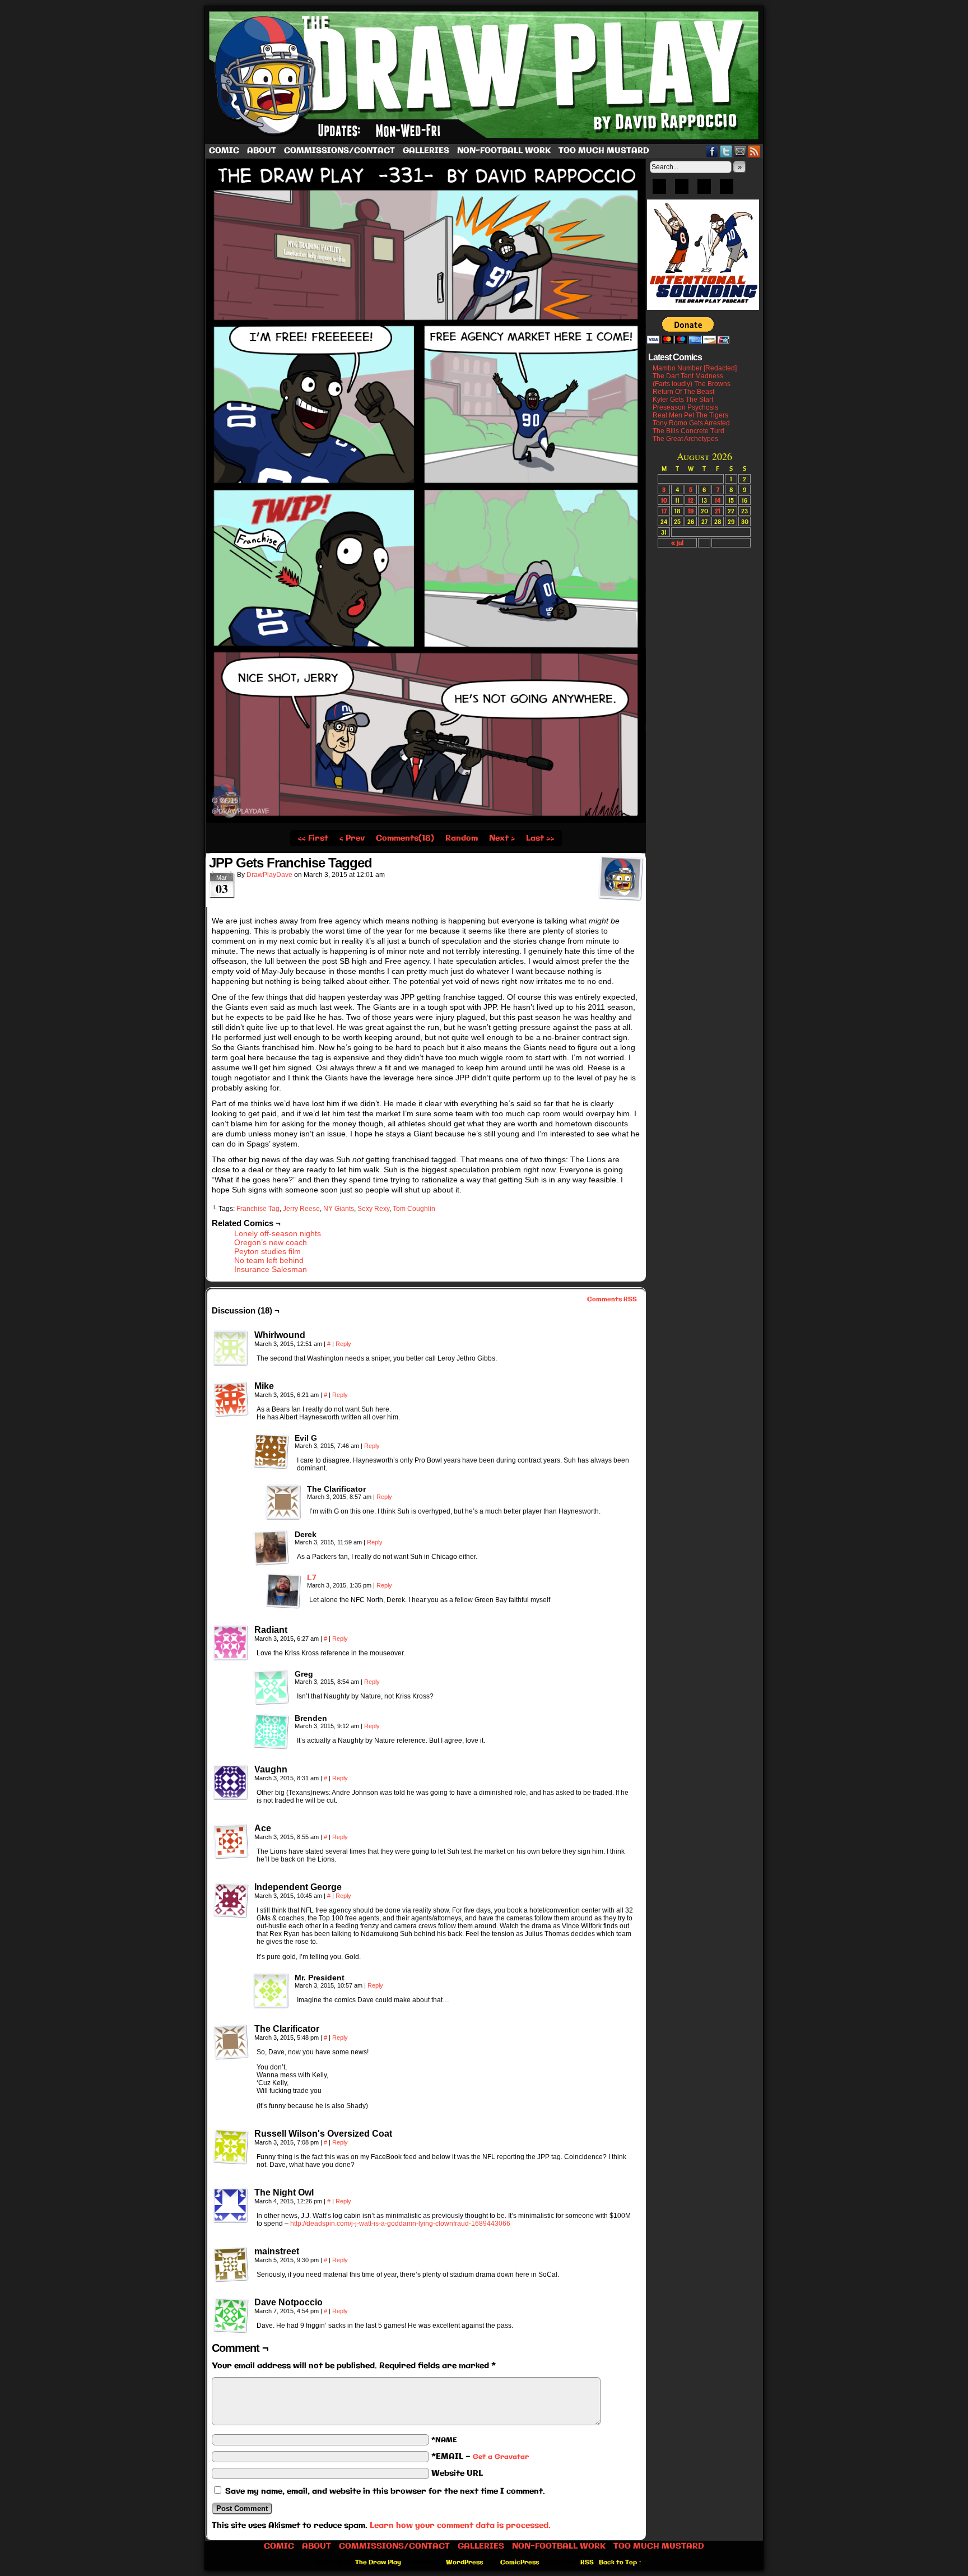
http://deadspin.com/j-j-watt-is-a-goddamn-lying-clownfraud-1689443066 (400, 2224)
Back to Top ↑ (620, 2563)
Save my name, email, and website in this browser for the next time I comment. (385, 2491)
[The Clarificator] (283, 1502)
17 (664, 511)
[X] (704, 190)
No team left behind (269, 1260)
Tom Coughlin (414, 1209)
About (262, 151)
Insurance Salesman (271, 1269)
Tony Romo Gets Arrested (691, 423)
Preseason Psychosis (685, 407)
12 (691, 500)
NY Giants (339, 1209)
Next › (502, 838)
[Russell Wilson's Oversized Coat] (231, 2147)
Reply (343, 1344)
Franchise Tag (258, 1209)
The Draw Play (485, 75)
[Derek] (271, 1548)
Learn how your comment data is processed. (460, 2526)
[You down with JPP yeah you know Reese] (426, 821)
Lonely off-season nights (278, 1233)
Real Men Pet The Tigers (690, 415)
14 (718, 500)
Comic (224, 151)
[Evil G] (271, 1451)
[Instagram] (727, 190)
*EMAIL (480, 2457)
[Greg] (271, 1687)
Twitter (726, 151)
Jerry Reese (301, 1209)
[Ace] (231, 1841)
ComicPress (520, 2563)
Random (462, 838)
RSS (754, 151)
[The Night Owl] (231, 2206)
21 (718, 511)
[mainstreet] (231, 2264)
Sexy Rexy (373, 1209)
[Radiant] (231, 1643)
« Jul (677, 543)
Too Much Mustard (604, 151)
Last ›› (540, 838)
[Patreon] (682, 190)
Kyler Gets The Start (683, 400)
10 (664, 500)
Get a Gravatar (501, 2457)
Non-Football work (504, 151)
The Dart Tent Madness (688, 376)
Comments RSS (612, 1299)
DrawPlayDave (269, 875)
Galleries (426, 151)
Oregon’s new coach (271, 1242)
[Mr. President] (271, 1991)
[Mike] (231, 1399)
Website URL (457, 2473)
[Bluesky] (659, 190)
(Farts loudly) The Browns (692, 384)
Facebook (712, 151)
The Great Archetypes (685, 439)
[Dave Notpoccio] (231, 2315)
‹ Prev (352, 838)
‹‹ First (313, 838)
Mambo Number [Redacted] (695, 368)
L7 (312, 1577)
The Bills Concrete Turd (688, 431)
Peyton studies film (267, 1251)
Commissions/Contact (339, 151)
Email (740, 151)
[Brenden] (271, 1732)
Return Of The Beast (683, 392)
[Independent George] (231, 1900)
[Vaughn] (231, 1783)
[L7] (283, 1606)
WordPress (464, 2563)
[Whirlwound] (231, 1348)
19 (691, 511)
